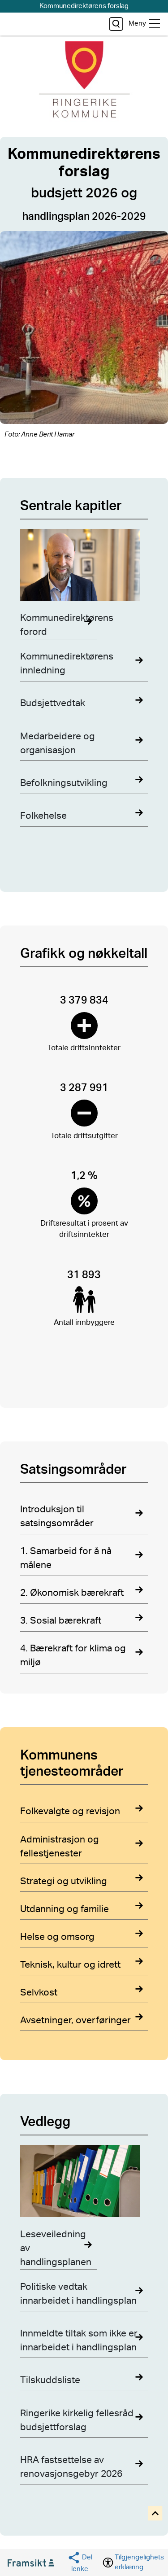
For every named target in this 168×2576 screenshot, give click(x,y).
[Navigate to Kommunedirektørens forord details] (84, 567)
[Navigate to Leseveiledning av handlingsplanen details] (84, 2183)
